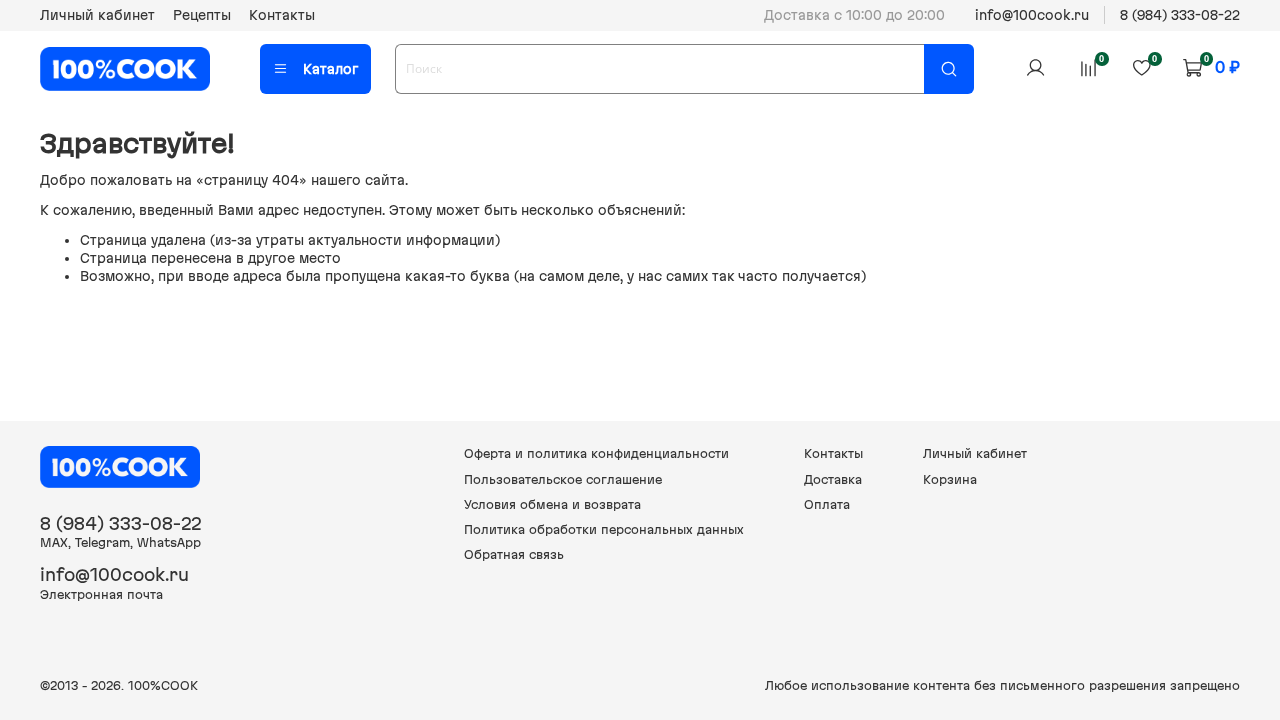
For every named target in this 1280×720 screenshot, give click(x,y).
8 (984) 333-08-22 (1180, 15)
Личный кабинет (97, 15)
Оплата (827, 504)
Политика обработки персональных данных (604, 529)
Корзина (950, 479)
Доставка (833, 479)
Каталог (330, 69)
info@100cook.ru (1032, 15)
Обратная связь (514, 554)
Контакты (282, 15)
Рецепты (202, 15)
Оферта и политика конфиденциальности (596, 453)
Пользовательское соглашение (563, 479)
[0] (1088, 68)
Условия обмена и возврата (552, 504)
